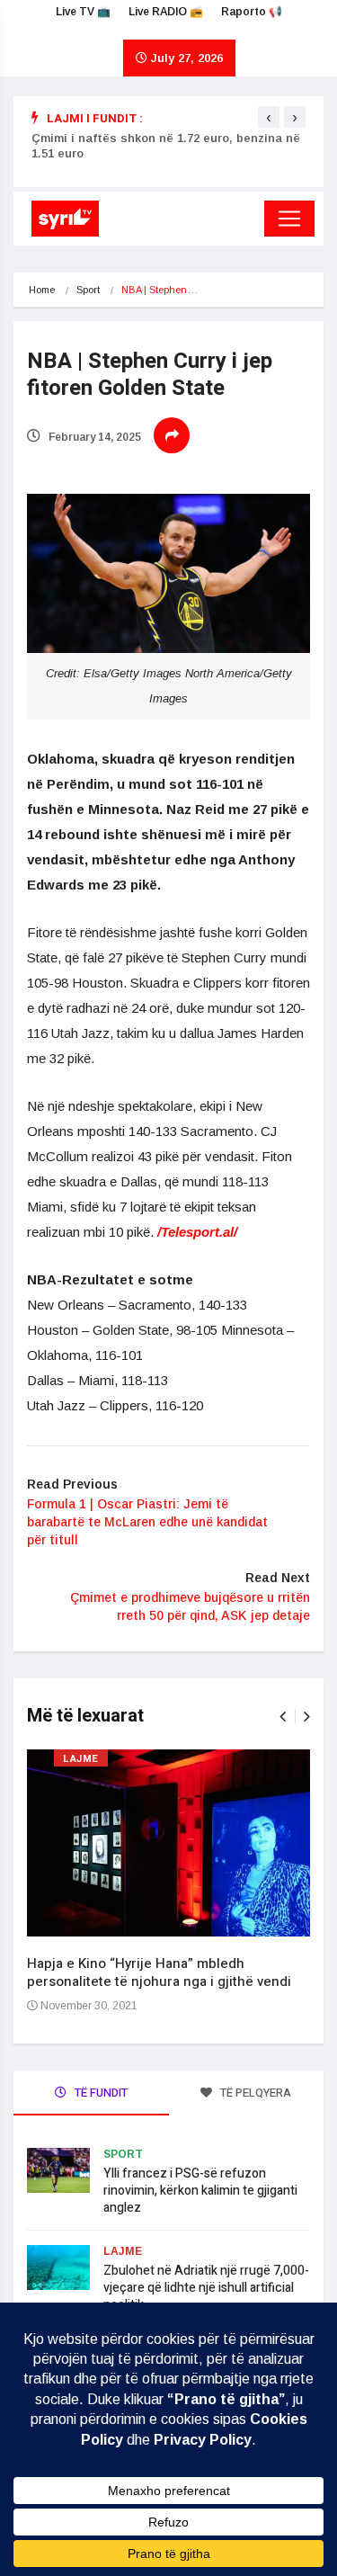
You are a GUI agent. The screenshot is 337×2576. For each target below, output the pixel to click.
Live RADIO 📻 (166, 12)
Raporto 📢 (252, 12)
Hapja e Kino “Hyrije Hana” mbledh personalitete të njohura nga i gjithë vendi (159, 1972)
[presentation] (269, 117)
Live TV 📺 (83, 12)
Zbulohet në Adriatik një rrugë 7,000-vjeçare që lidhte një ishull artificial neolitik (206, 2288)
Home (42, 290)
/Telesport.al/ (197, 1232)
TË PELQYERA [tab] (254, 2093)
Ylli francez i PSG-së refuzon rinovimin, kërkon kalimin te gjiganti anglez (200, 2191)
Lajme (81, 1759)
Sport (88, 290)
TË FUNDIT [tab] (100, 2093)
